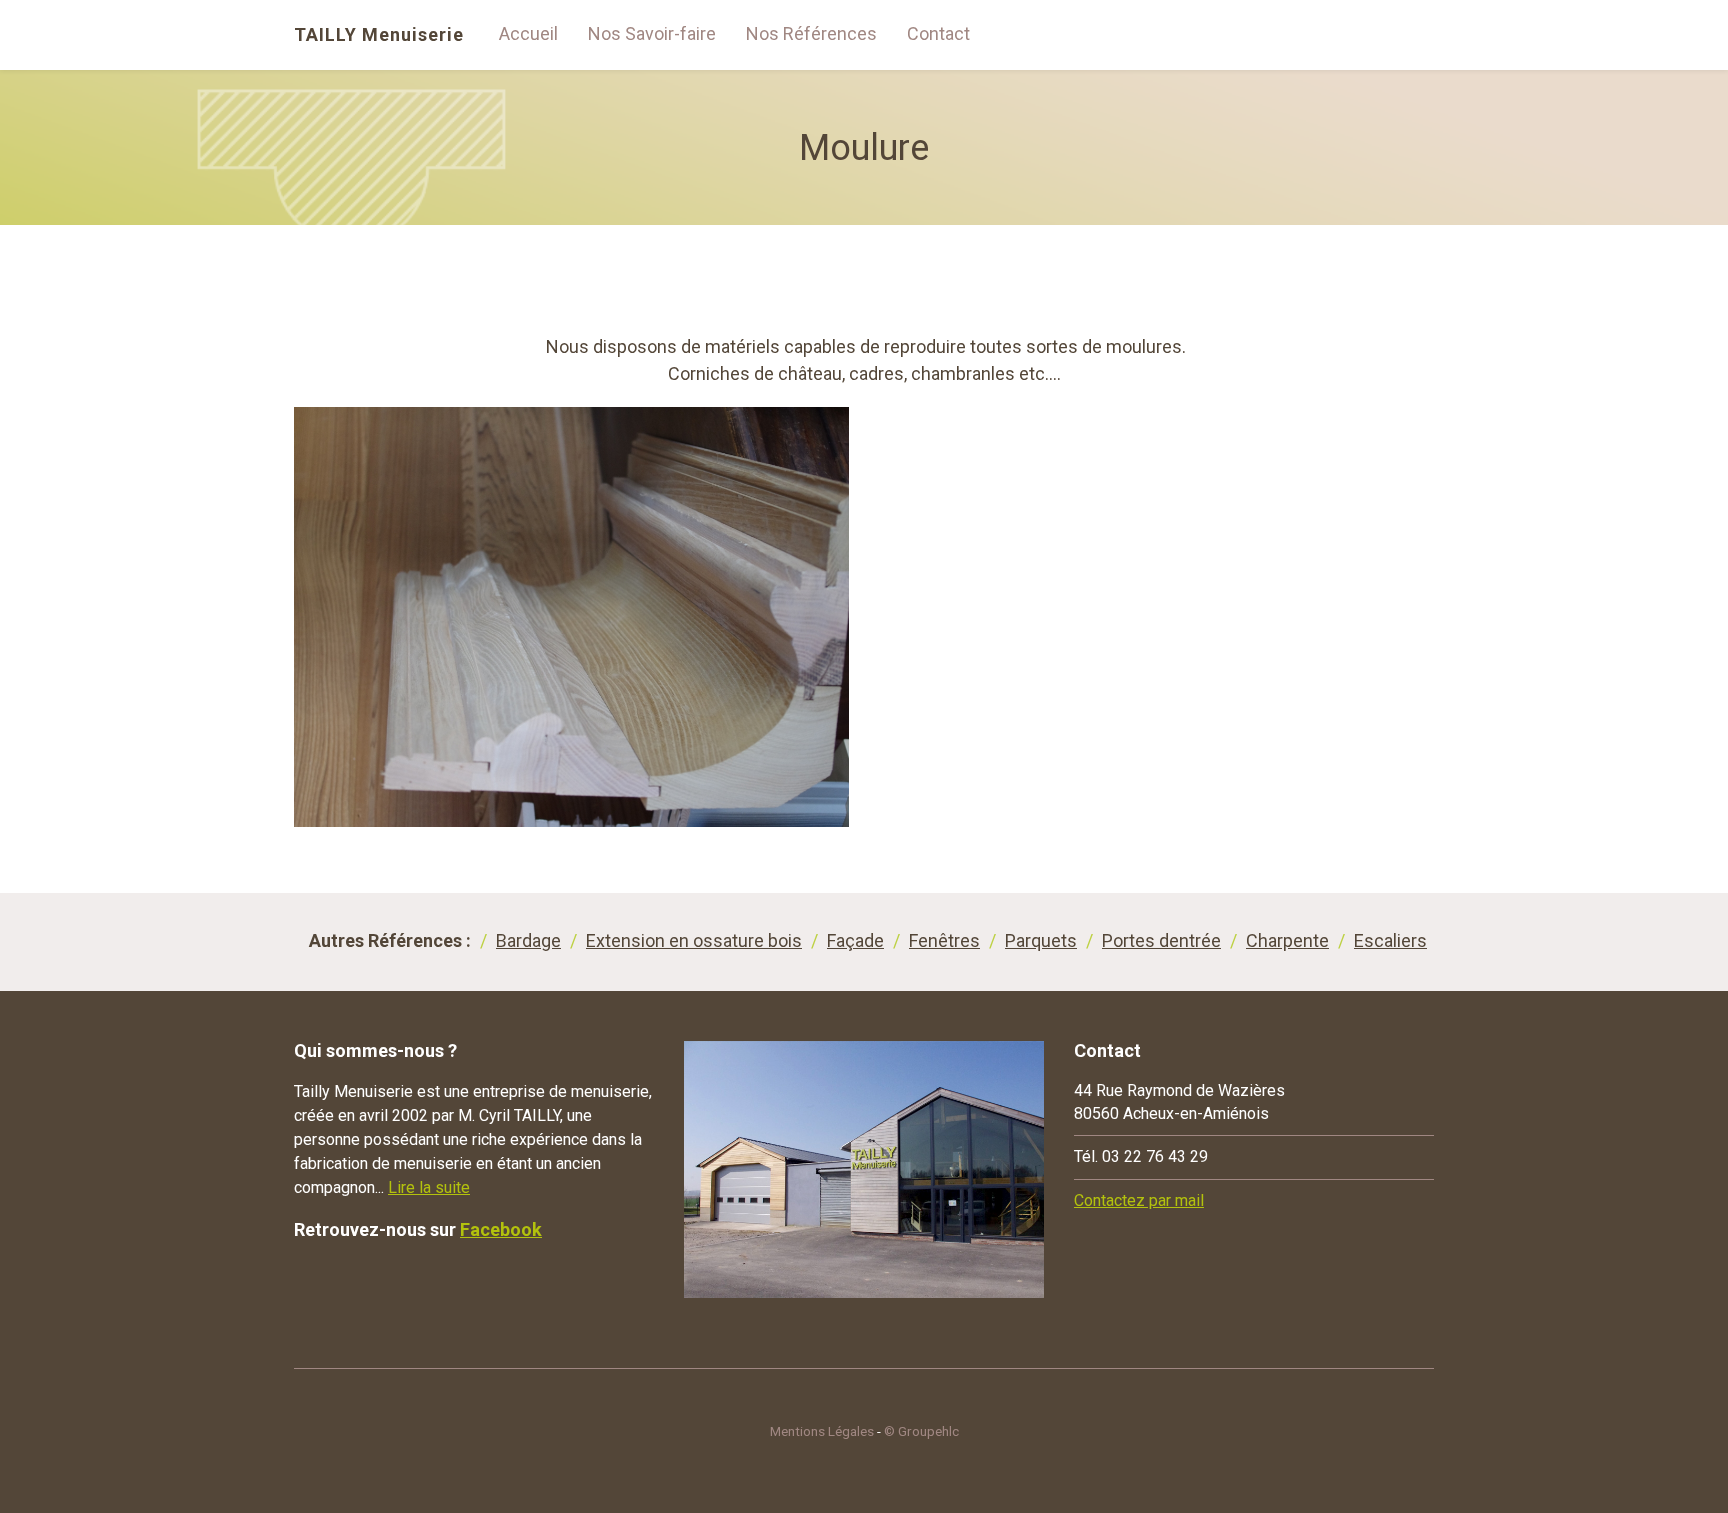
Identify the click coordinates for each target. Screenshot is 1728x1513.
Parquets (1041, 940)
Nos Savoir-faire (652, 33)
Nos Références (811, 33)
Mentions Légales (822, 1431)
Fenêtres (944, 940)
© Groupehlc (921, 1431)
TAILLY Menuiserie (379, 35)
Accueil (528, 33)
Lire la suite (429, 1187)
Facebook (501, 1229)
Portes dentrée (1161, 940)
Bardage (528, 940)
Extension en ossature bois (694, 940)
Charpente (1287, 940)
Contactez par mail (1139, 1200)
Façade (855, 940)
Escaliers (1390, 940)
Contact (938, 33)
